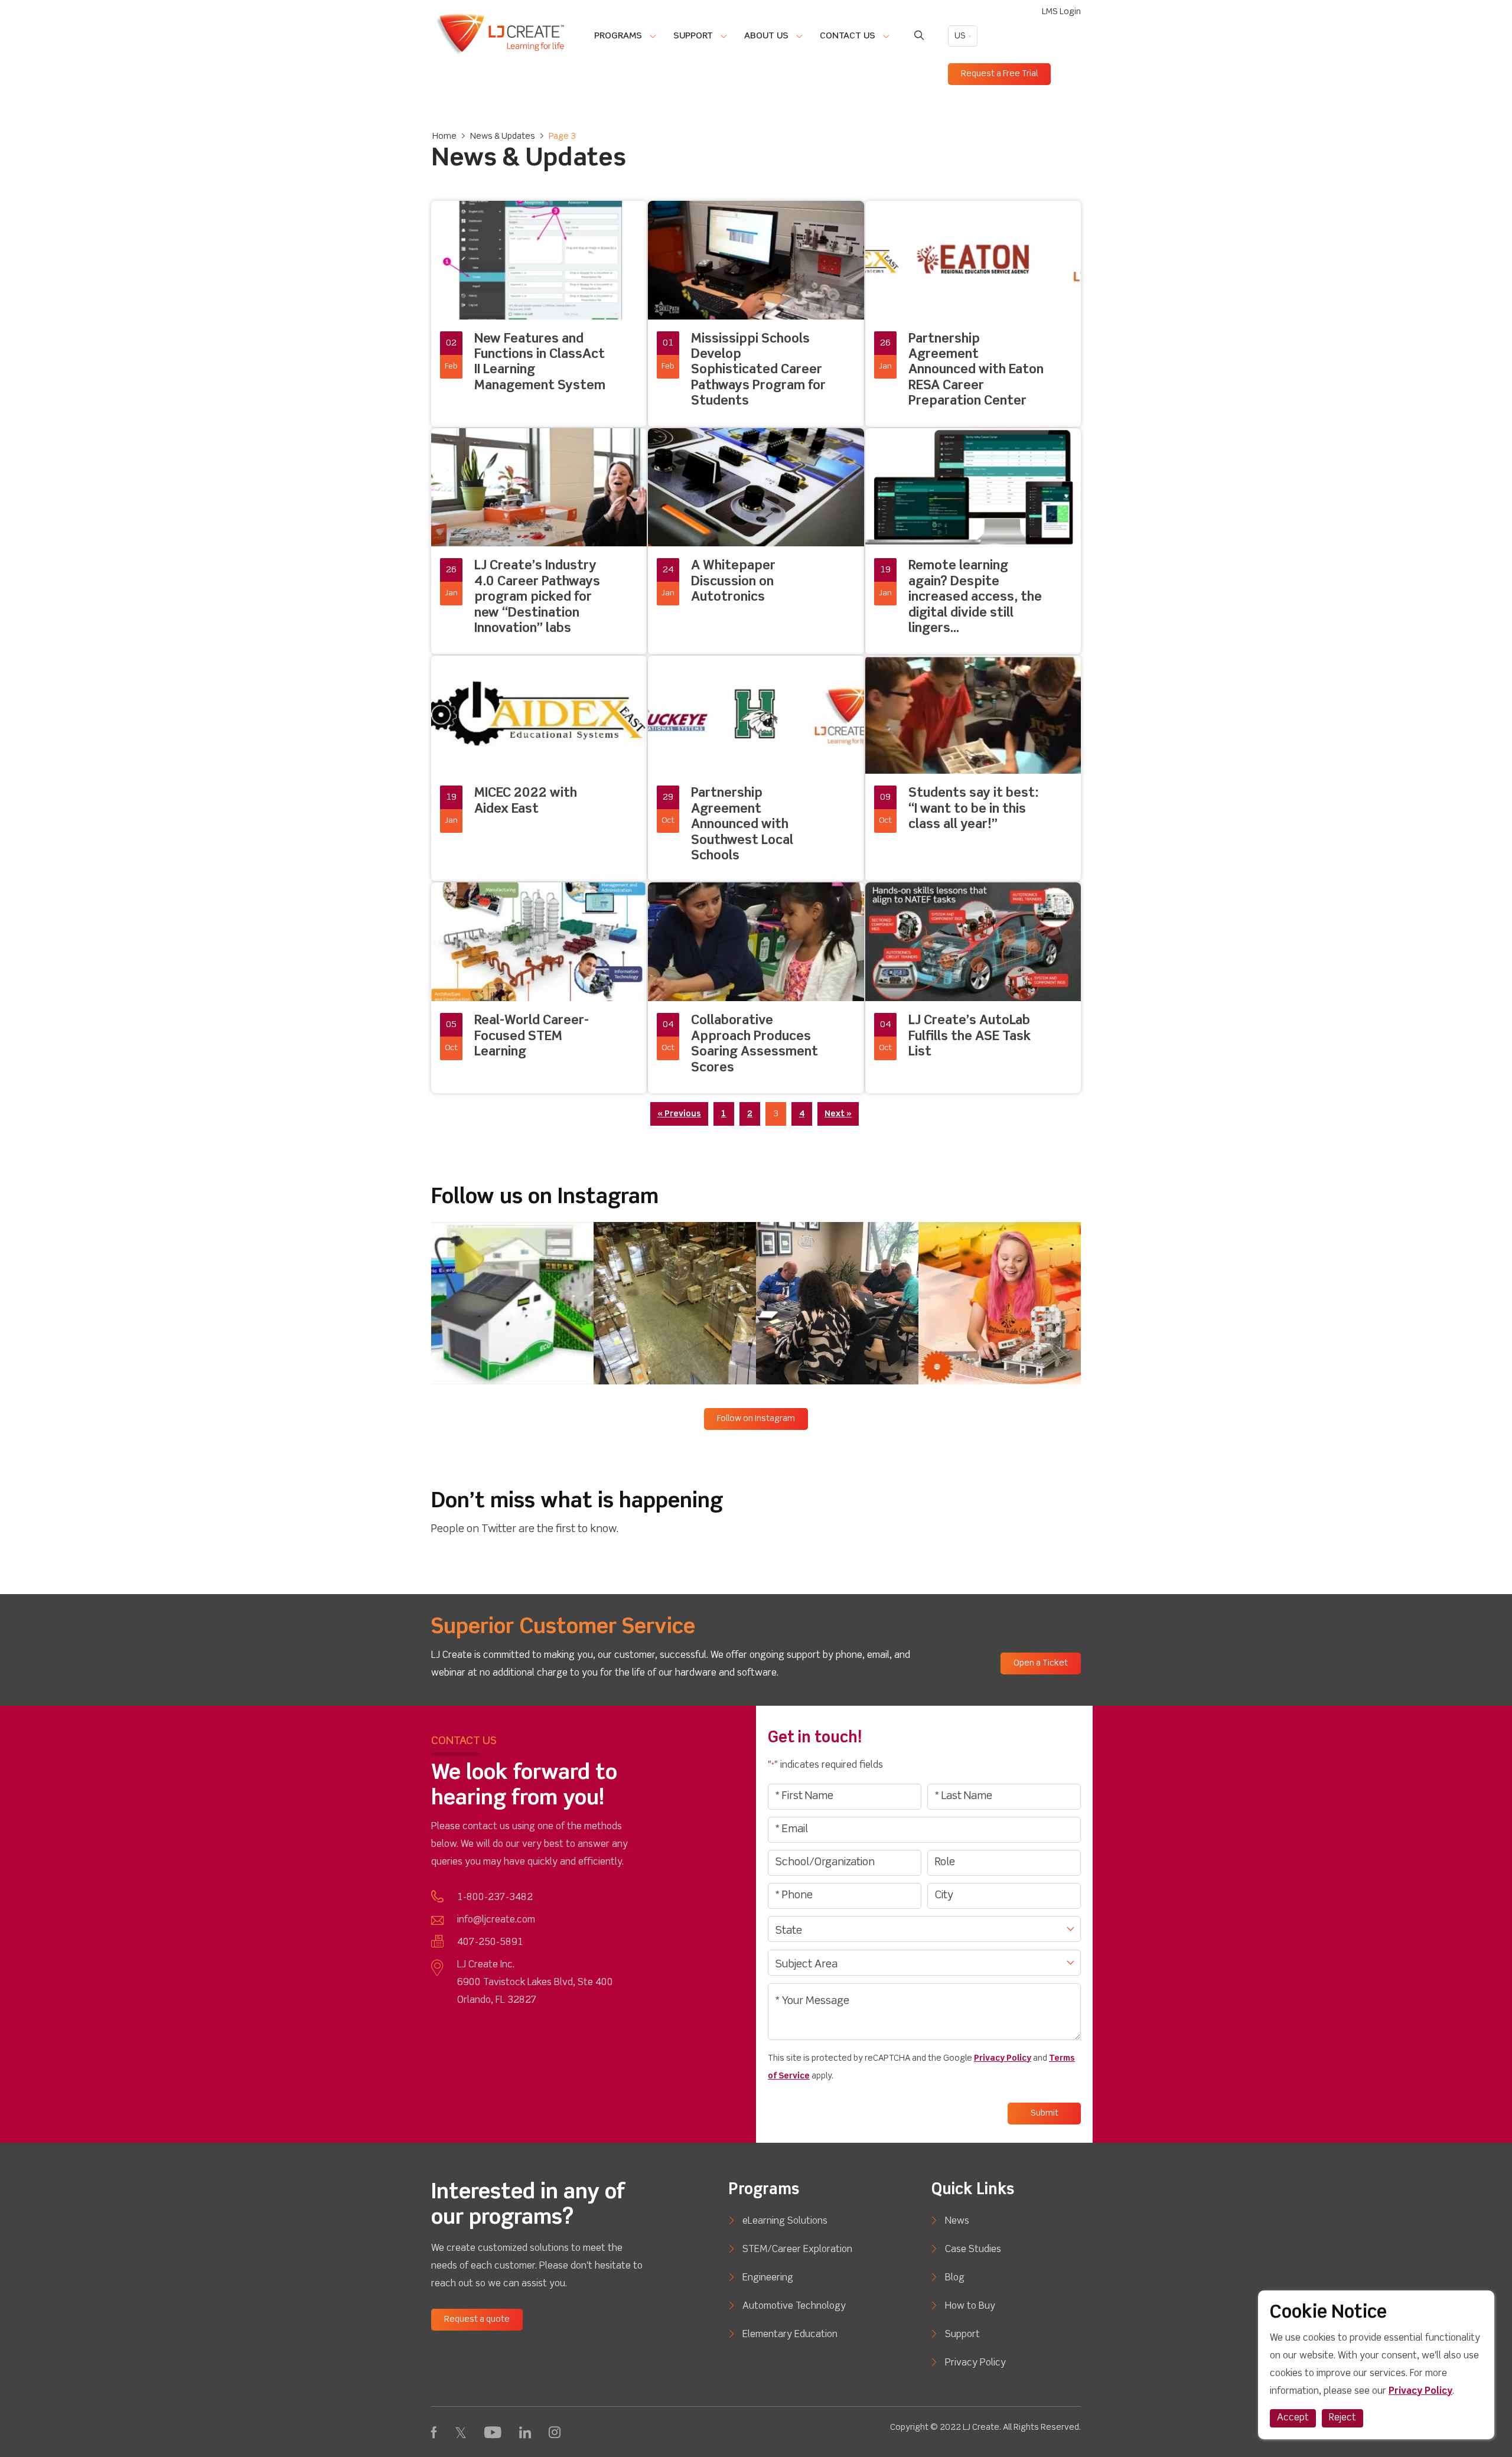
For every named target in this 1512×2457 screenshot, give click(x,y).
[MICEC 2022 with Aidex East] (539, 769)
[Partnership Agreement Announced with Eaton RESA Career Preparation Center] (973, 314)
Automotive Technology (794, 2306)
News (957, 2221)
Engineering (768, 2278)
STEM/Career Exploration (797, 2250)
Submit (1045, 2113)
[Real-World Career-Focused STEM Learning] (539, 988)
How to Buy (970, 2306)
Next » (838, 1114)
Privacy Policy (1003, 2058)
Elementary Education (790, 2335)
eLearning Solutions (785, 2221)
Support (962, 2335)
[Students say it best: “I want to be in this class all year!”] (973, 769)
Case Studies (973, 2250)
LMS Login (1061, 12)
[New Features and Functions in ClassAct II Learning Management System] (539, 314)
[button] (512, 1303)
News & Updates (503, 136)
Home (444, 136)
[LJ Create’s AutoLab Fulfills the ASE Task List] (973, 988)
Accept (1293, 2418)
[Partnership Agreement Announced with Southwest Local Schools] (756, 769)
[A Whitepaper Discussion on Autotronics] (756, 541)
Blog (955, 2278)
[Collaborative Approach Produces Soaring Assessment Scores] (756, 988)
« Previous (679, 1114)
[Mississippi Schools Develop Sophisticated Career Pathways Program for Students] (756, 314)
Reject (1342, 2418)
